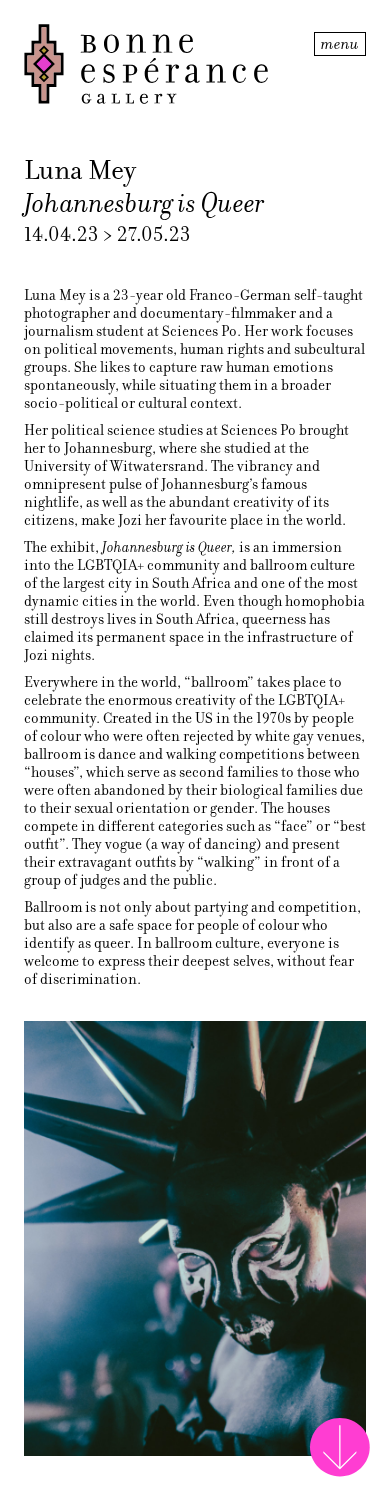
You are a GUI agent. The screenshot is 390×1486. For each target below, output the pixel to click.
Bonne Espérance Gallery (167, 64)
